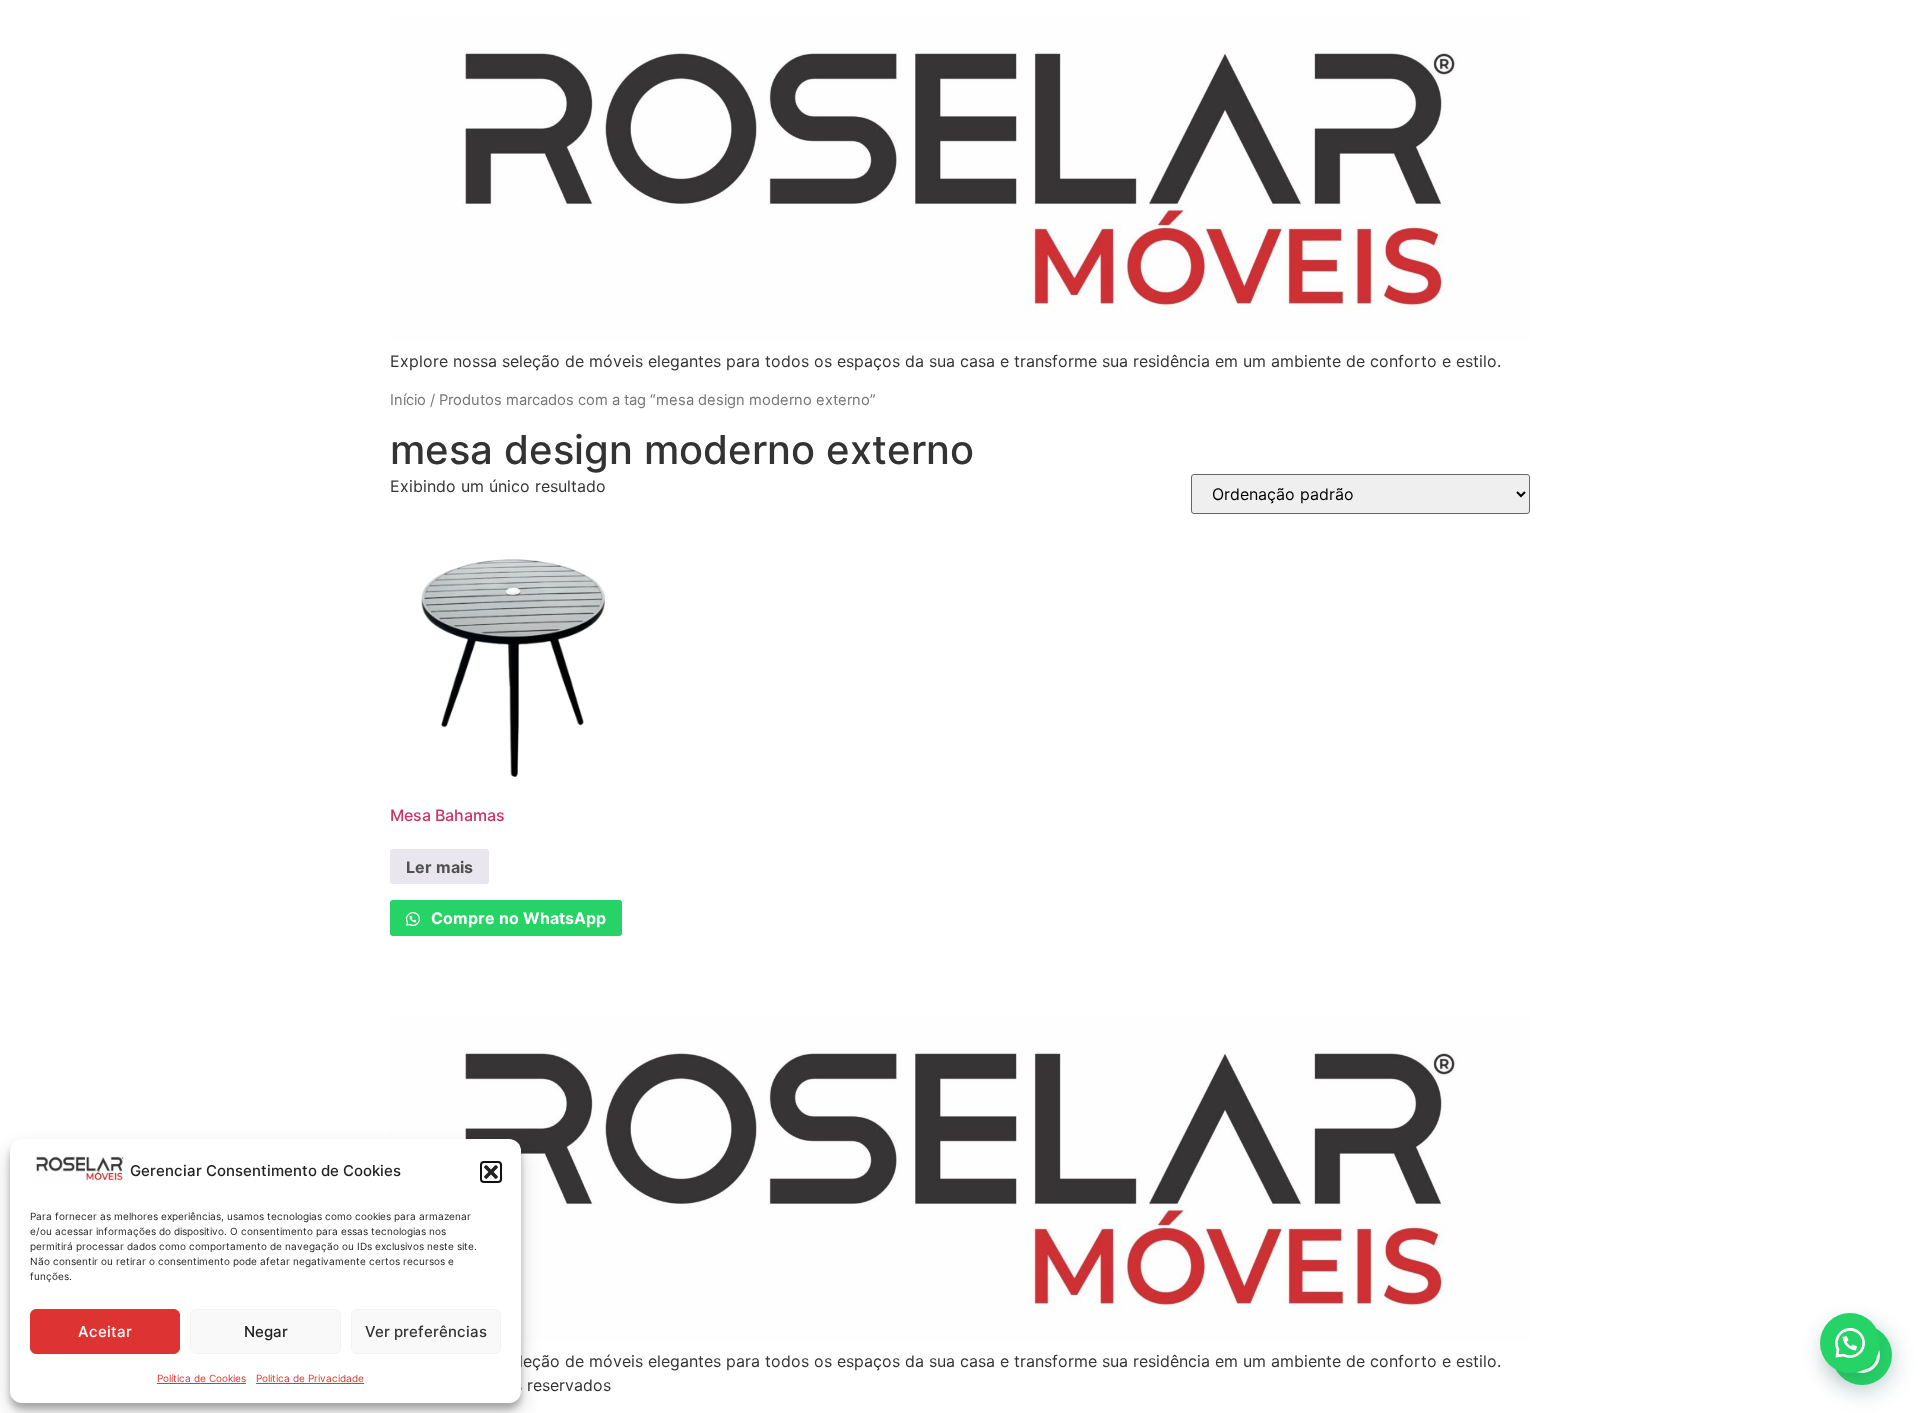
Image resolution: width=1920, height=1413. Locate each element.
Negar (266, 1331)
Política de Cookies (201, 1378)
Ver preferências (426, 1331)
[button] (491, 1172)
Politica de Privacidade (310, 1378)
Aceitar (105, 1331)
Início (408, 400)
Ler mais (439, 867)
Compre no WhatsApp (516, 918)
